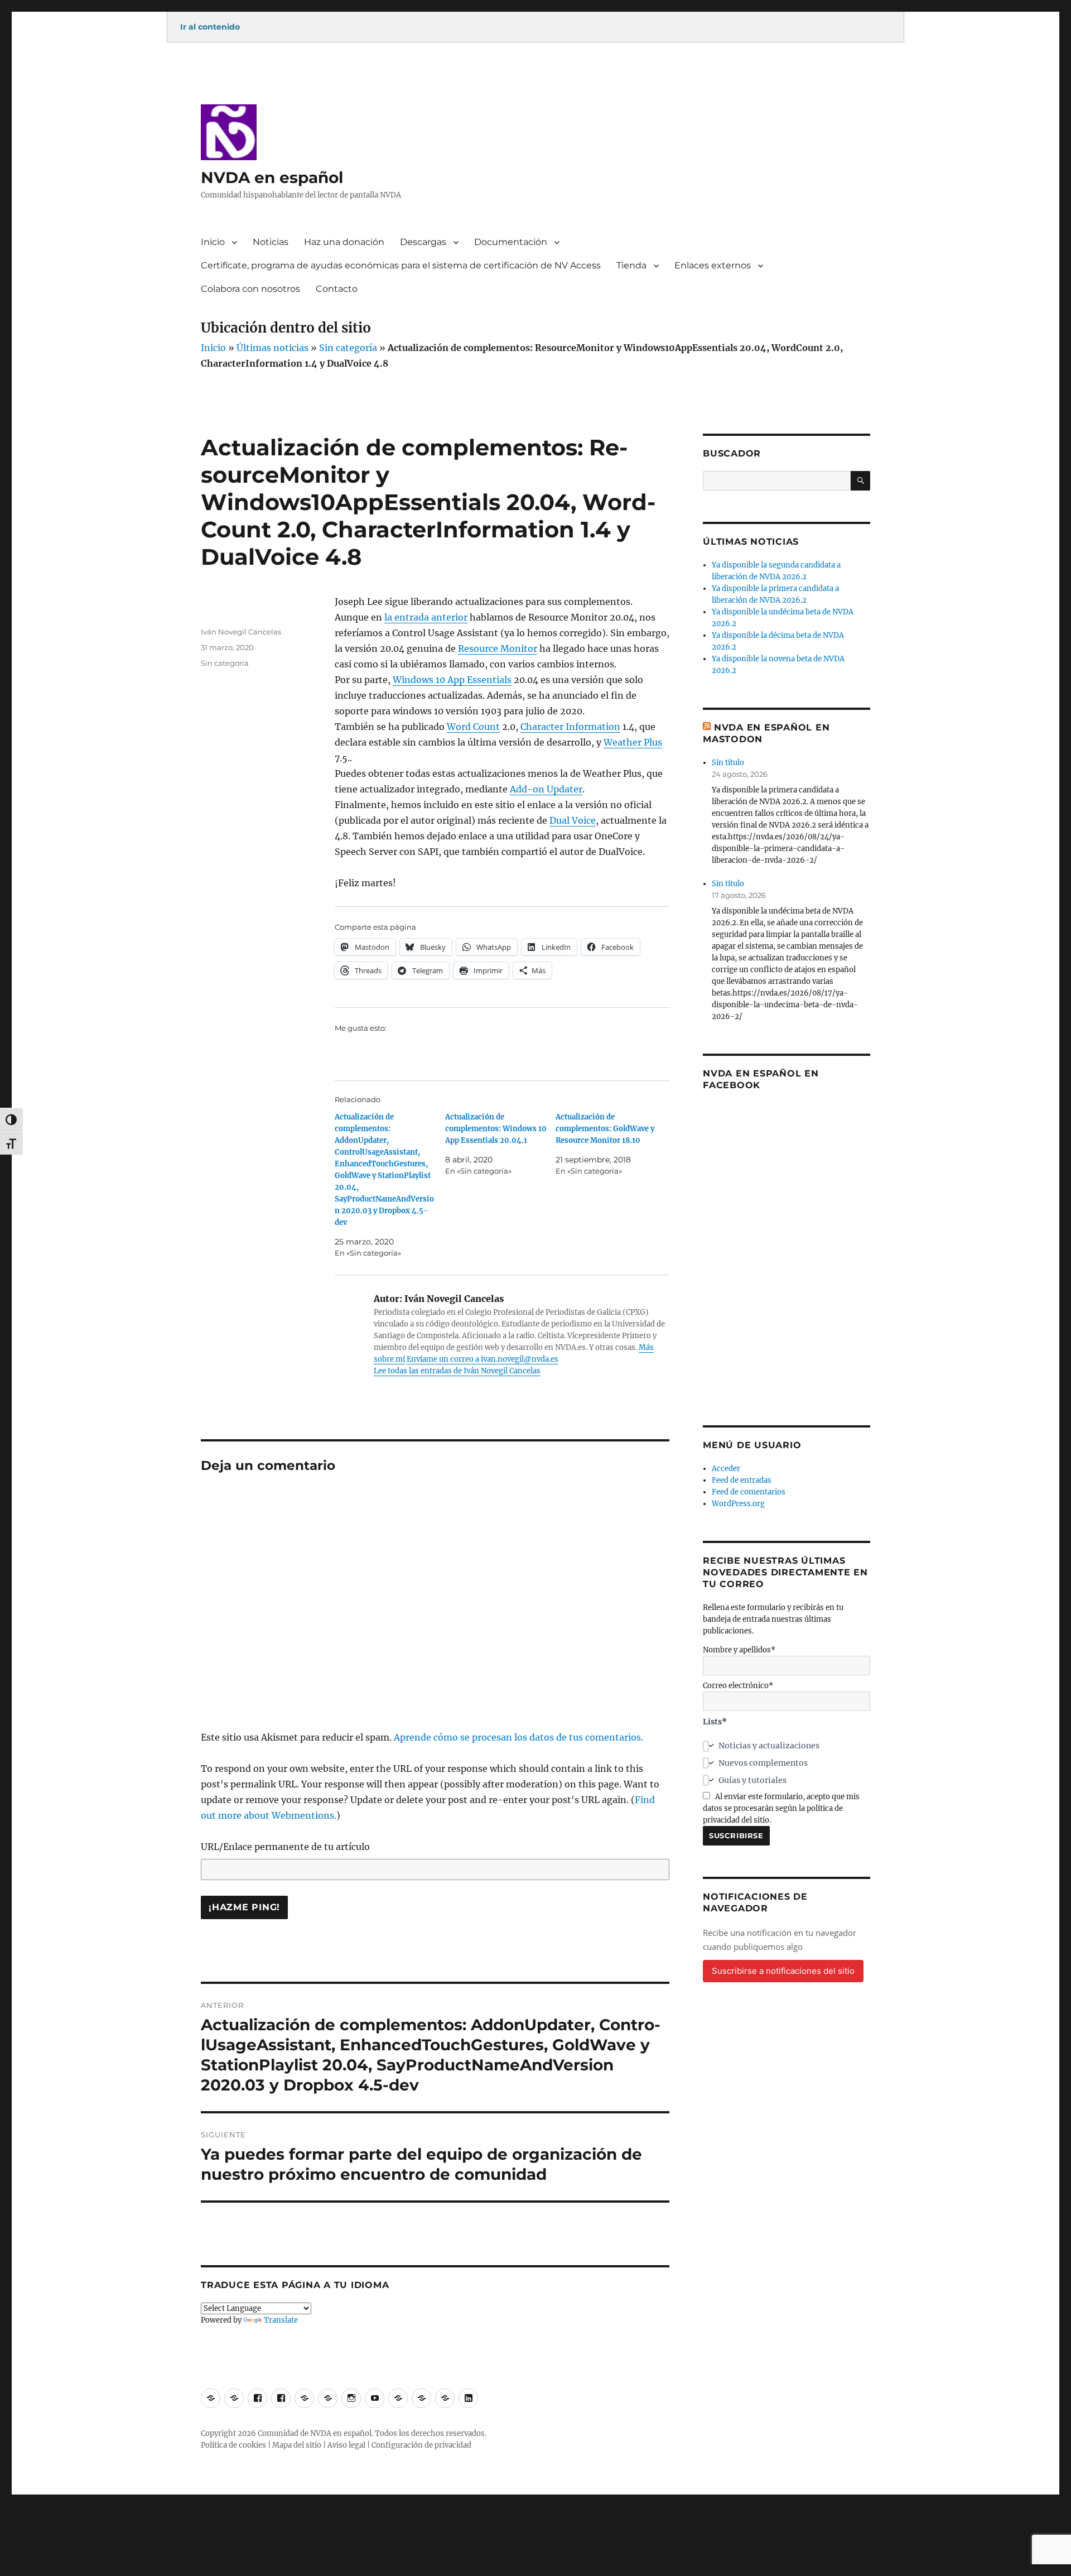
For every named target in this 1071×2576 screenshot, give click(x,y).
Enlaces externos (713, 265)
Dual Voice (573, 820)
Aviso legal (346, 2445)
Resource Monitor (498, 648)
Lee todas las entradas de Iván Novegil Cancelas (457, 1371)
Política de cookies (233, 2445)
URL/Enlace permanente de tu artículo (285, 1847)
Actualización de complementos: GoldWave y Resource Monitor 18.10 (605, 1129)
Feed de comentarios (749, 1492)
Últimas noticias (272, 348)
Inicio (213, 242)
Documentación (511, 242)
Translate (281, 2320)
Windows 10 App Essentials (452, 680)
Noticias (271, 242)
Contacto (337, 289)
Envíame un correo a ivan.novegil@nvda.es (483, 1359)
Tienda (631, 265)
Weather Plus (633, 742)
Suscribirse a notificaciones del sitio (783, 1971)
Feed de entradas (742, 1480)
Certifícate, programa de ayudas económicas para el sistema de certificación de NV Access (401, 265)
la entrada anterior (426, 617)
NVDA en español (272, 177)
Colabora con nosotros (250, 289)
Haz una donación (344, 242)
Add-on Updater (546, 789)
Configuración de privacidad (421, 2445)
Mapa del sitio (297, 2445)
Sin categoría (348, 348)
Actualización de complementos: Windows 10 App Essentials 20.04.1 (496, 1129)
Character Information (570, 727)
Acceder (726, 1469)
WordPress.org (738, 1504)
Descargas (423, 242)
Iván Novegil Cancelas (241, 632)
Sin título (728, 763)
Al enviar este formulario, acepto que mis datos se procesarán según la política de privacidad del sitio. (781, 1808)
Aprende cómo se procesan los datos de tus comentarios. (518, 1737)
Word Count (473, 727)
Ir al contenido (210, 27)
